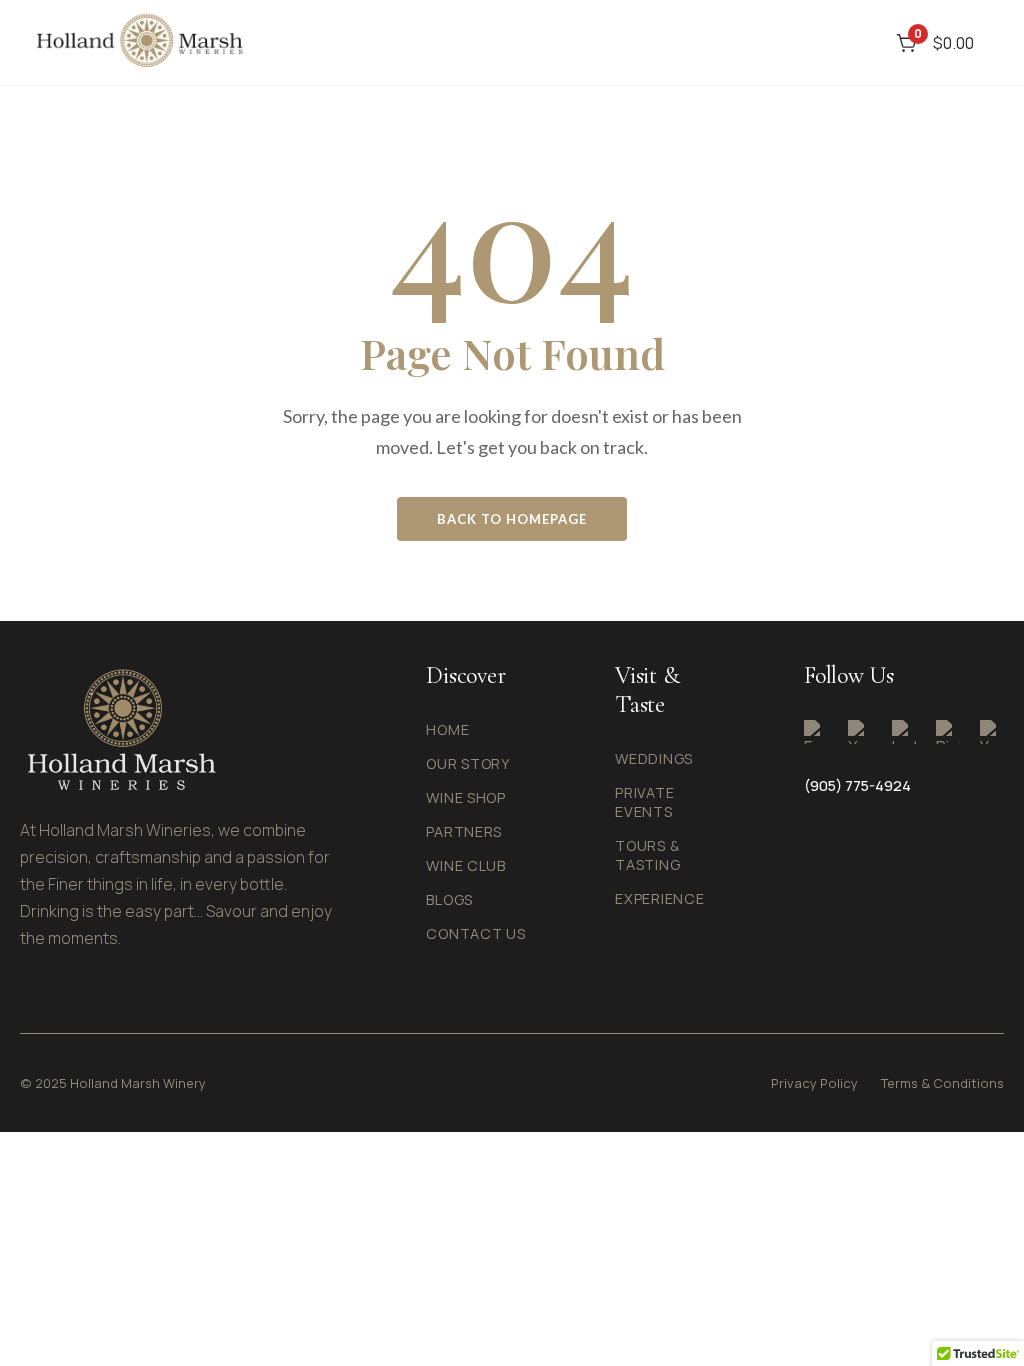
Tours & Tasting (647, 855)
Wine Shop (465, 797)
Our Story (467, 763)
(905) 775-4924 (857, 785)
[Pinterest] (948, 732)
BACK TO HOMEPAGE (512, 519)
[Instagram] (904, 732)
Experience (659, 898)
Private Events (644, 802)
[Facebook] (816, 732)
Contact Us (475, 933)
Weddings (654, 758)
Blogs (449, 899)
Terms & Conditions (942, 1083)
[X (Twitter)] (860, 732)
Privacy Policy (814, 1083)
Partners (464, 831)
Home (447, 729)
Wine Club (465, 865)
